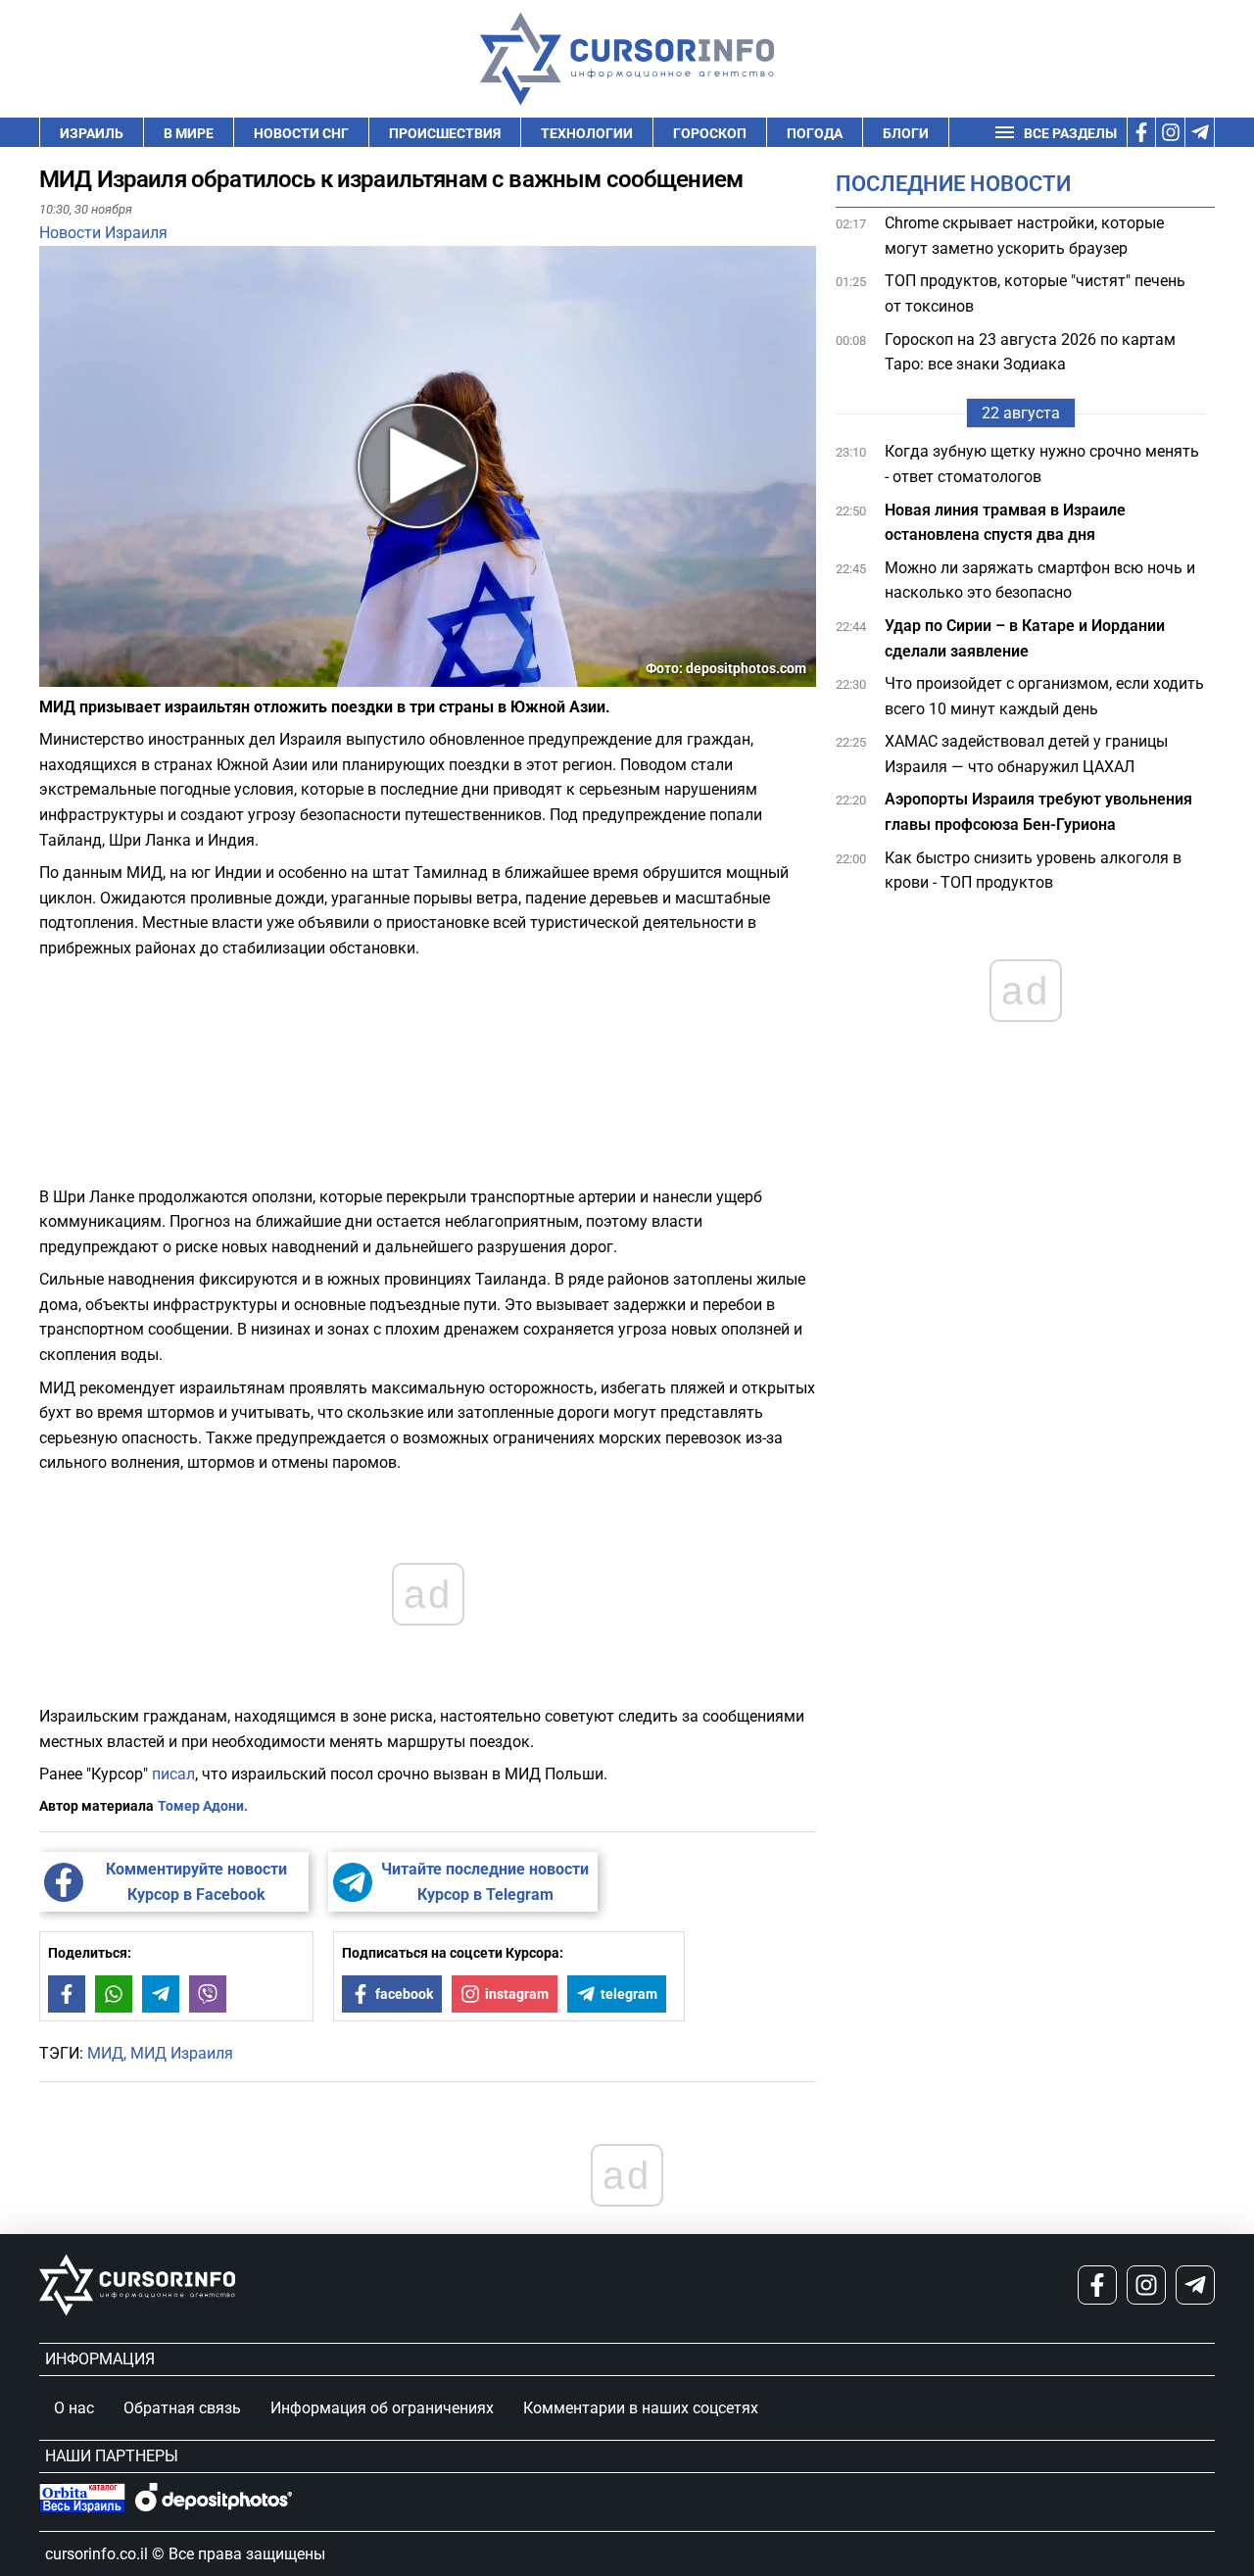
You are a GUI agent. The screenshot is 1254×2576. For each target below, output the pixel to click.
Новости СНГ (301, 133)
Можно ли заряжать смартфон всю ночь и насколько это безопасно (1040, 581)
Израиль (92, 133)
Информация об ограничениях (382, 2408)
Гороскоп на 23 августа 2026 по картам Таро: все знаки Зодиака (1030, 352)
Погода (815, 133)
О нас (74, 2408)
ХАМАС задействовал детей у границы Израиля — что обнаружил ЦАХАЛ (1026, 754)
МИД (105, 2053)
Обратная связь (182, 2408)
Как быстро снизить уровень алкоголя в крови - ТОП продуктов (1033, 871)
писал (173, 1774)
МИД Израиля (182, 2053)
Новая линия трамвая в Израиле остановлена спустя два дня (1005, 523)
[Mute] (82, 675)
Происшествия (445, 133)
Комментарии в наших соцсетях (641, 2408)
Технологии (587, 133)
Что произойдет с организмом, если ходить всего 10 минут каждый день (1044, 696)
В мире (189, 133)
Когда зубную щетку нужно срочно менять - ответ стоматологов (1042, 464)
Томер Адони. (203, 1806)
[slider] (131, 679)
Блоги (906, 133)
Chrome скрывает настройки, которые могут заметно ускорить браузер (1024, 236)
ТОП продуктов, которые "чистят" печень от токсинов (1035, 293)
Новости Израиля (103, 233)
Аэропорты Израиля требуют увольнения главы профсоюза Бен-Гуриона (1038, 812)
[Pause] (56, 675)
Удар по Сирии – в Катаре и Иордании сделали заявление (1025, 638)
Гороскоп (710, 133)
